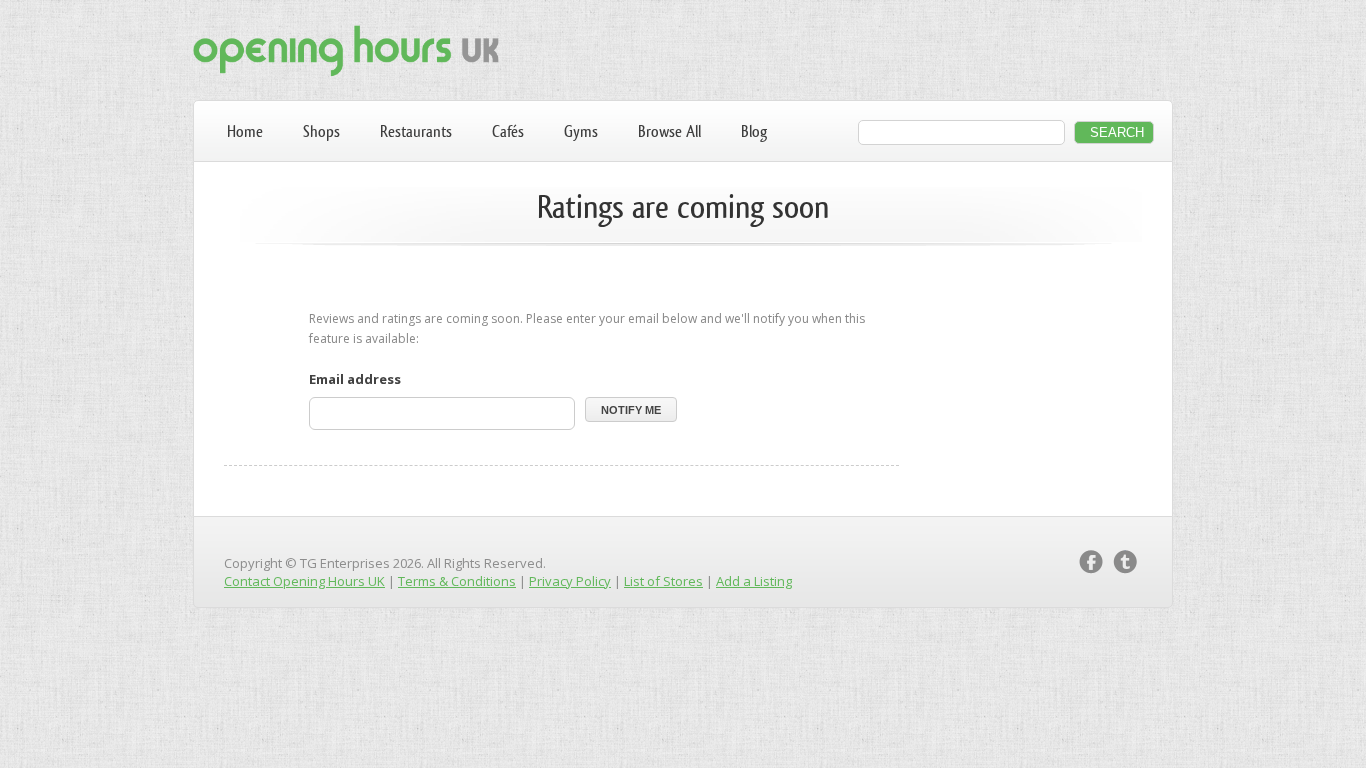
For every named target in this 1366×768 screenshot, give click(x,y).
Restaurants (416, 131)
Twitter (1125, 562)
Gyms (581, 131)
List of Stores (663, 581)
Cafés (508, 131)
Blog (754, 131)
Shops (321, 131)
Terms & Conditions (457, 581)
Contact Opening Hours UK (304, 581)
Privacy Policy (570, 581)
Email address (355, 379)
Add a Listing (754, 581)
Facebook (1091, 562)
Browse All (669, 131)
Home (245, 131)
